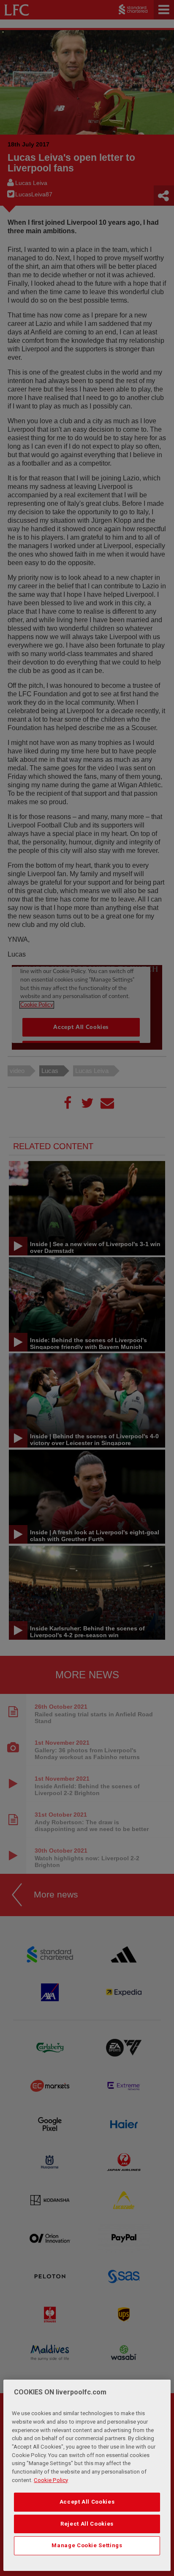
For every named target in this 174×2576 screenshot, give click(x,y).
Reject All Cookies (87, 2524)
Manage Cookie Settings (87, 2545)
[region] (87, 2475)
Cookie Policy (51, 2480)
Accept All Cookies (87, 2502)
